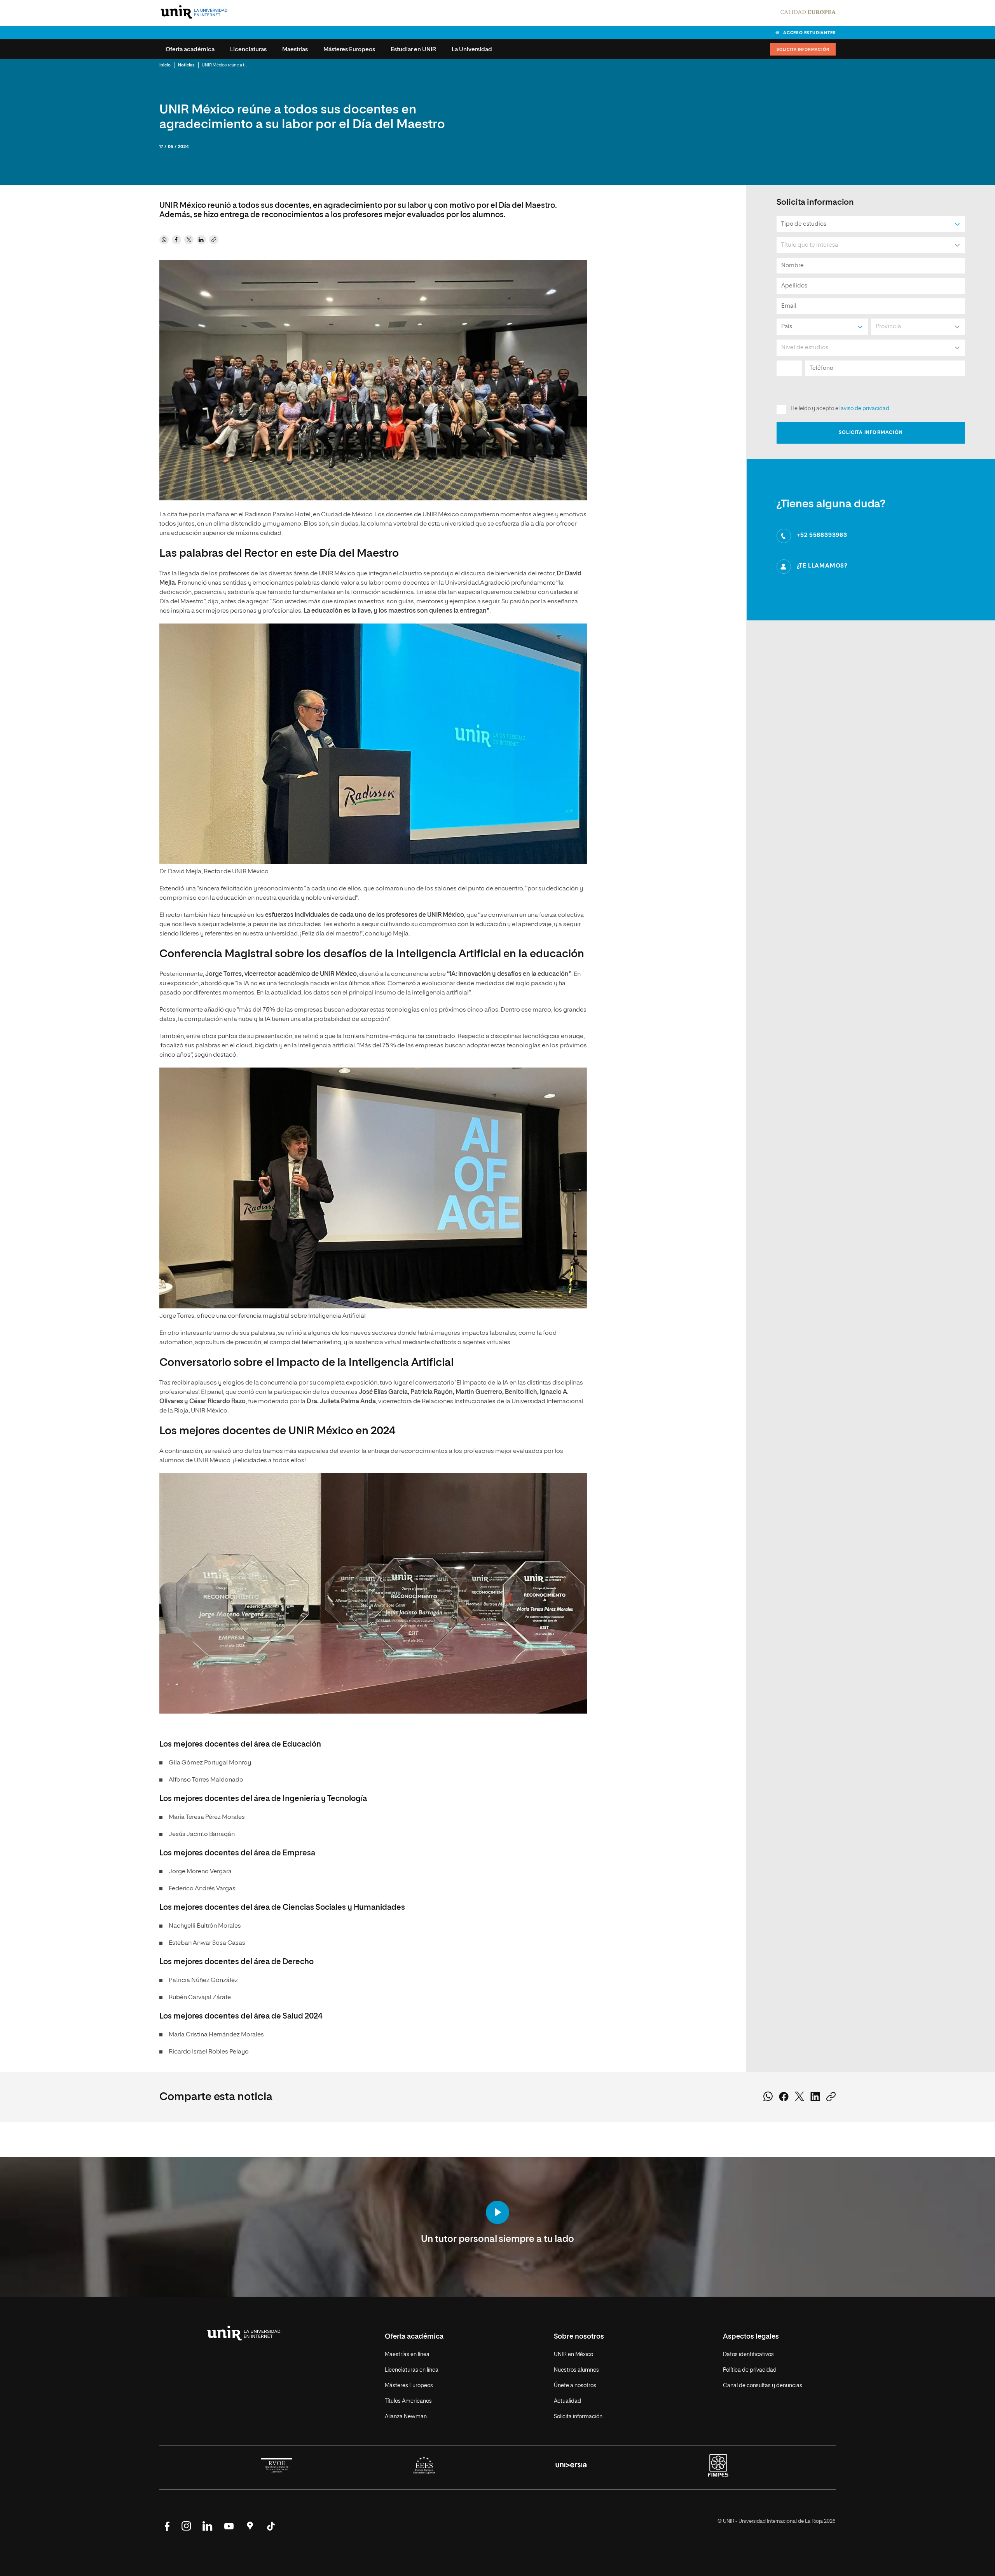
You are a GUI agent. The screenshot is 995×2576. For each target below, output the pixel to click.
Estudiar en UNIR (413, 50)
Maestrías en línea (407, 2355)
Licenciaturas (248, 50)
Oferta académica (190, 50)
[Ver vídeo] (497, 2213)
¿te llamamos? (822, 566)
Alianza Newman (406, 2417)
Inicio (165, 65)
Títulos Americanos (408, 2401)
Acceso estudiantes (809, 33)
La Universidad (472, 50)
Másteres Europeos (349, 50)
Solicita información (803, 50)
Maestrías (295, 50)
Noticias (186, 65)
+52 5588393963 (822, 535)
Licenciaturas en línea (412, 2370)
